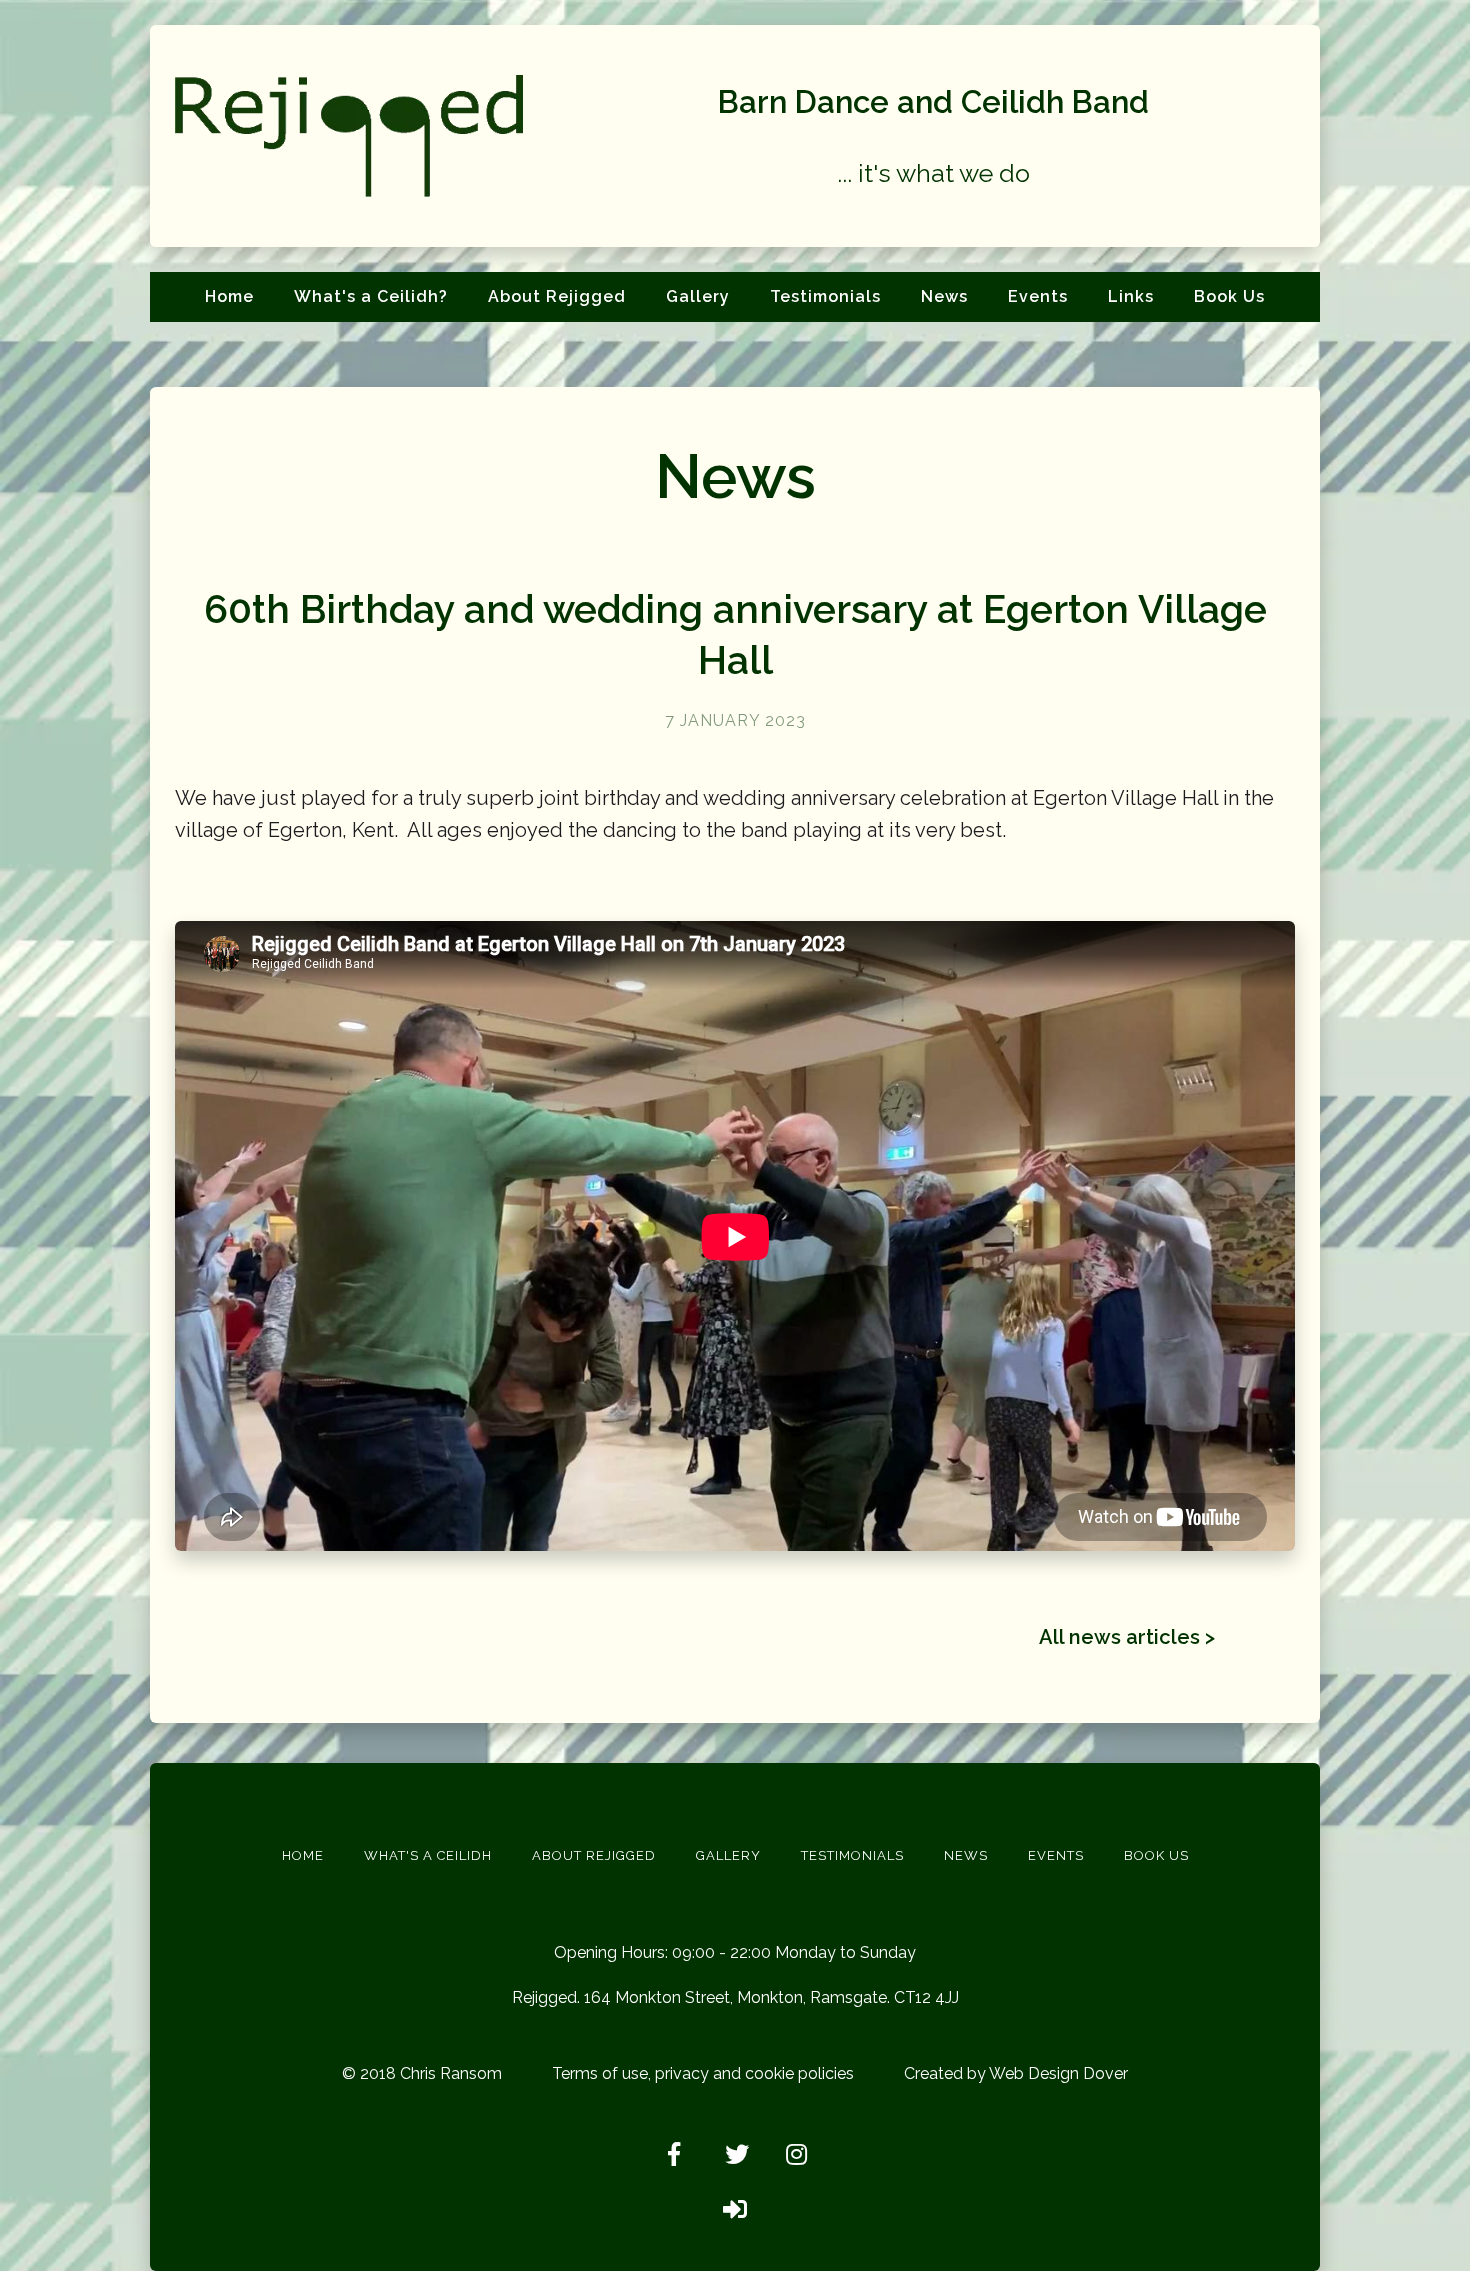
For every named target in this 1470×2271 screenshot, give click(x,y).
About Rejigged (557, 296)
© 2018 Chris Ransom (422, 2073)
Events (1038, 296)
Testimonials (825, 296)
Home (229, 296)
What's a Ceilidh (428, 1855)
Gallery (698, 296)
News (944, 296)
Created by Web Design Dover (1016, 2073)
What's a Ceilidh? (371, 296)
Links (1131, 296)
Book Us (1229, 296)
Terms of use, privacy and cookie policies (703, 2073)
